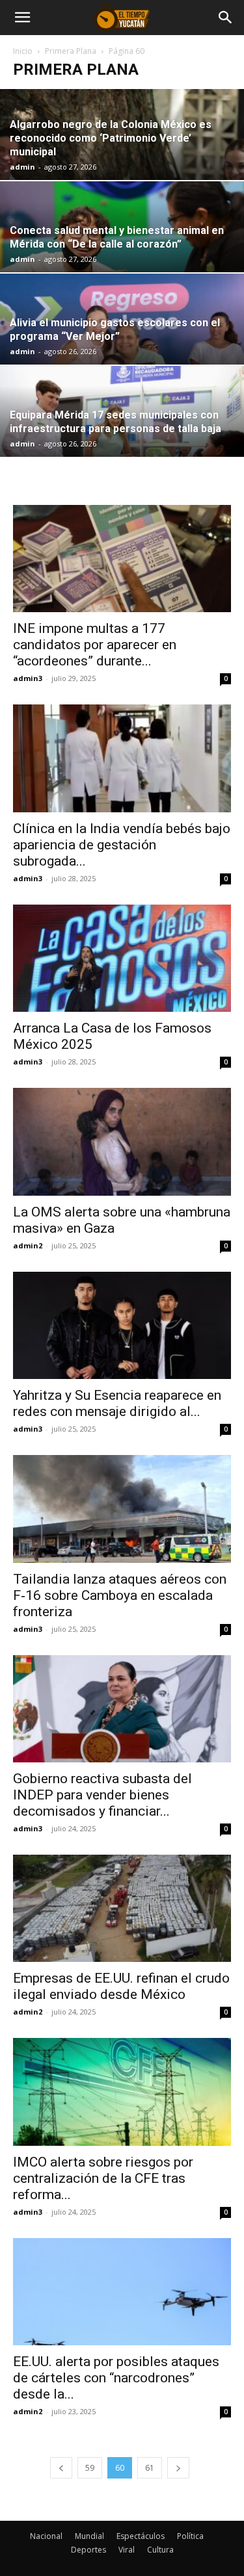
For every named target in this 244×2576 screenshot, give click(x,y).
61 (150, 2468)
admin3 (28, 678)
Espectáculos (141, 2536)
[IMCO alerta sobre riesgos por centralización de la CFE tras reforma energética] (122, 2092)
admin (22, 167)
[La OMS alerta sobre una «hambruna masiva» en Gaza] (122, 1141)
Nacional (46, 2536)
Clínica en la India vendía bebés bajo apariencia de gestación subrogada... (122, 845)
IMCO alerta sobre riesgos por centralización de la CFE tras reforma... (103, 2178)
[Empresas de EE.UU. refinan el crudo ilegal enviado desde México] (122, 1908)
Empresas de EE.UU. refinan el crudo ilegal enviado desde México (121, 1986)
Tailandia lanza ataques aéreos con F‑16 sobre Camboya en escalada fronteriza (120, 1595)
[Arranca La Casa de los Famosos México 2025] (122, 958)
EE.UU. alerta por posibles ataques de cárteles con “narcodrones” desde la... (116, 2378)
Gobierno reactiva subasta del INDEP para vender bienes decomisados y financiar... (102, 1795)
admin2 (28, 1245)
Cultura (160, 2550)
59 (90, 2468)
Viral (127, 2550)
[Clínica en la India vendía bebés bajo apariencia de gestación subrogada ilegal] (122, 758)
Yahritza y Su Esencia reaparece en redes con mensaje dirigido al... (117, 1403)
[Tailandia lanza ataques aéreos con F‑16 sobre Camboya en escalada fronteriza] (122, 1509)
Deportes (88, 2550)
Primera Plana (71, 51)
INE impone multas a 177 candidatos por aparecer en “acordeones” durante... (95, 645)
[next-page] (178, 2468)
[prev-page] (61, 2468)
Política (190, 2536)
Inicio (23, 51)
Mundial (89, 2536)
